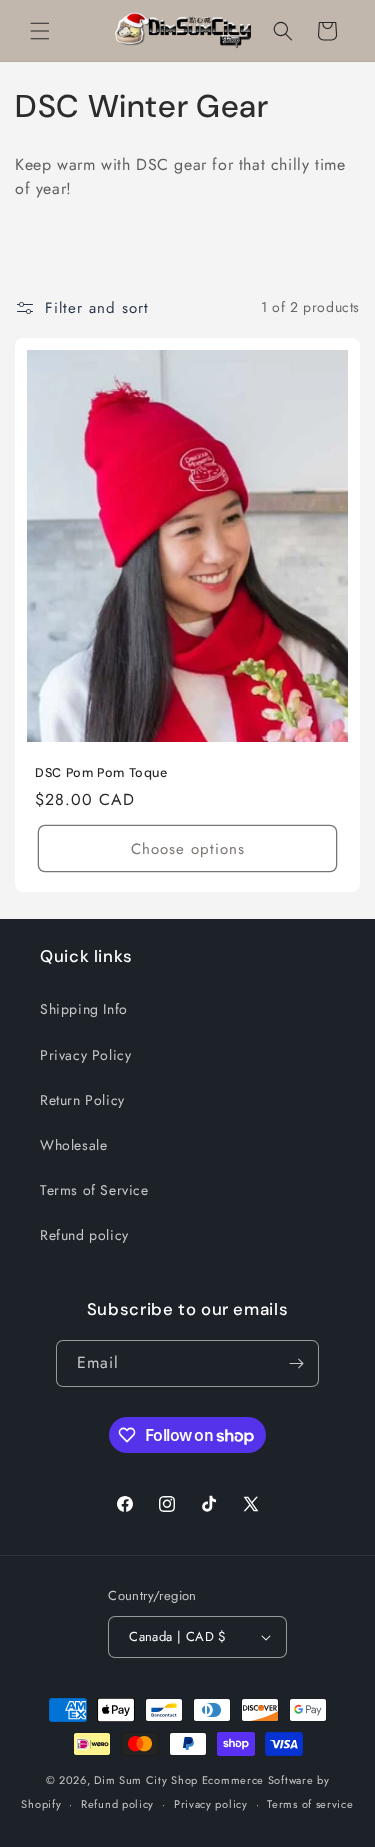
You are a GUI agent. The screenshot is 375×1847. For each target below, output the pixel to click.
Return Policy (82, 1100)
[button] (40, 31)
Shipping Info (84, 1009)
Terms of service (310, 1804)
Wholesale (73, 1145)
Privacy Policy (85, 1055)
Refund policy (84, 1235)
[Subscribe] (296, 1363)
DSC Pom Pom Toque (101, 773)
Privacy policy (211, 1804)
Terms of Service (94, 1190)
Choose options (188, 848)
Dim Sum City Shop (146, 1780)
